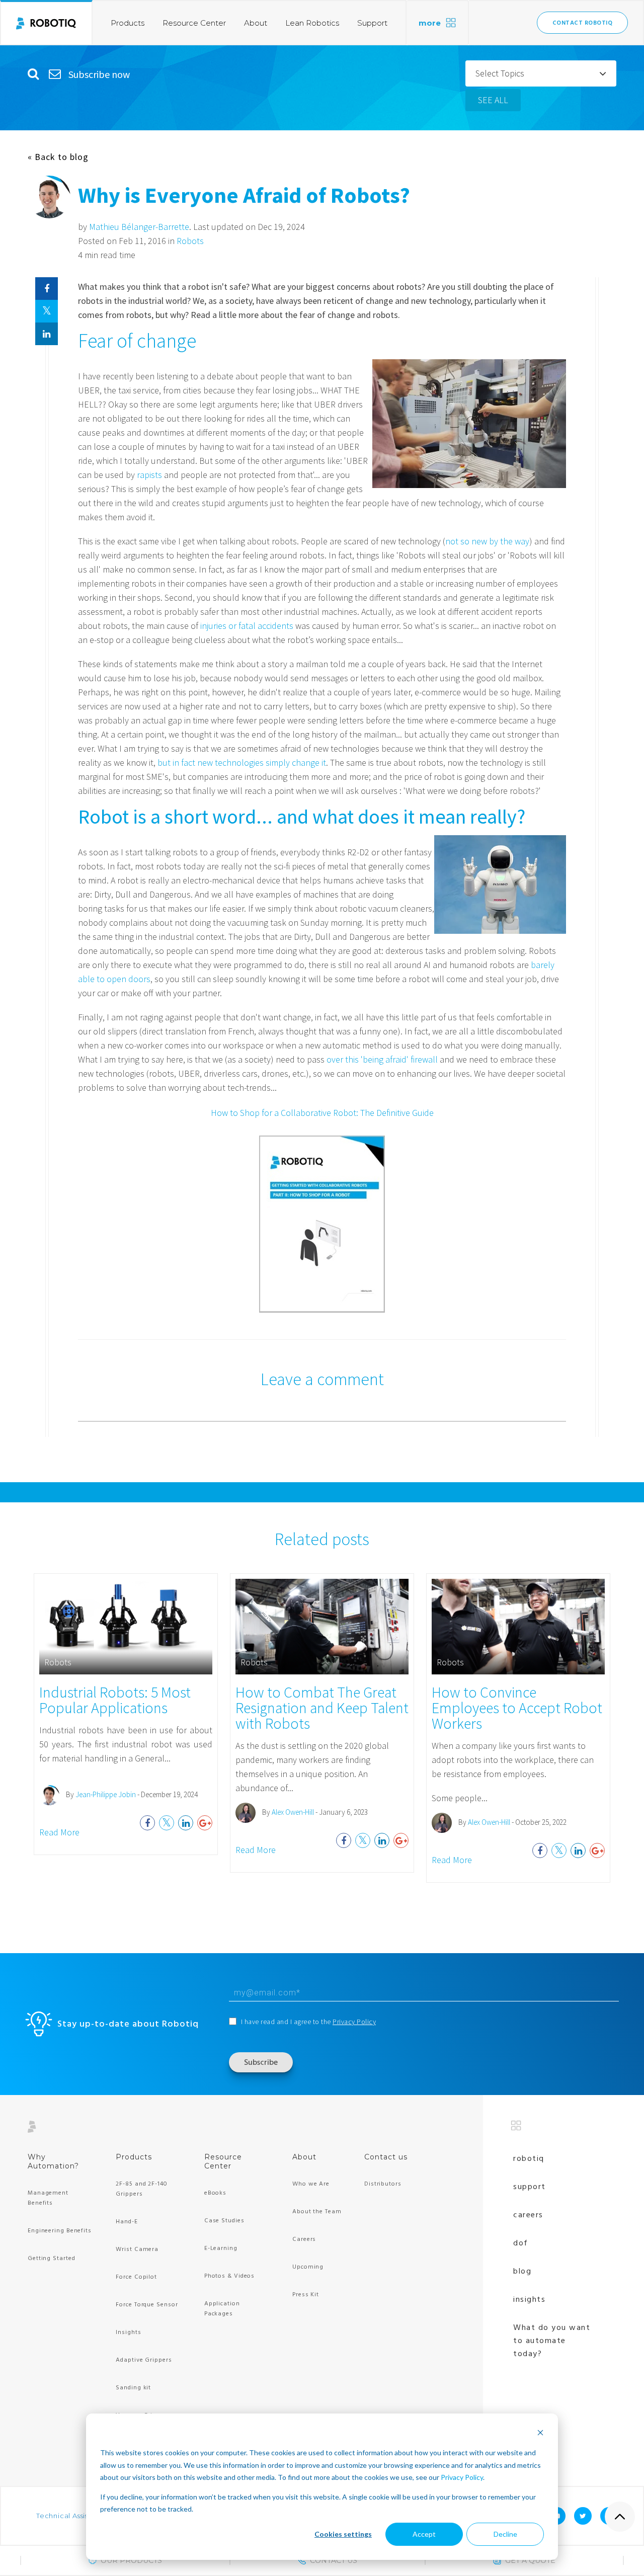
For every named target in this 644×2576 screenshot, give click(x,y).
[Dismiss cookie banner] (540, 2434)
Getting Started (52, 2259)
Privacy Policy (462, 2477)
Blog (522, 2272)
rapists (149, 475)
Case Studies (224, 2221)
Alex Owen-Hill (293, 1812)
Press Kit (306, 2295)
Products (128, 23)
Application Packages (222, 2309)
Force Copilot (136, 2277)
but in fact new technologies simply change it (242, 762)
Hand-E (127, 2222)
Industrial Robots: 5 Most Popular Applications (115, 1700)
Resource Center (194, 23)
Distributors (383, 2184)
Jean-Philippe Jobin (106, 1794)
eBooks (215, 2193)
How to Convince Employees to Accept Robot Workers (517, 1708)
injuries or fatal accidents (247, 626)
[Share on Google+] (205, 1823)
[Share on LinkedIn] (47, 334)
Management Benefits (48, 2198)
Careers (304, 2239)
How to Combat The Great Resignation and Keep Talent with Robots (322, 1708)
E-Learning (221, 2248)
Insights (128, 2332)
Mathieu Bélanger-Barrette (139, 227)
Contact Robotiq (583, 23)
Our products (131, 2560)
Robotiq (529, 2159)
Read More (59, 1832)
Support (372, 23)
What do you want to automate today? (552, 2341)
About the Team (317, 2212)
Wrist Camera (137, 2249)
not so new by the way (487, 541)
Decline (505, 2534)
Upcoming (308, 2267)
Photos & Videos (230, 2276)
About (256, 23)
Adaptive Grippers (144, 2360)
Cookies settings (343, 2534)
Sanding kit (133, 2388)
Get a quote (530, 2560)
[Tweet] (47, 311)
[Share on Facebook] (47, 289)
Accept (424, 2534)
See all (493, 100)
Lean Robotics (312, 23)
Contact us (386, 2157)
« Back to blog (58, 157)
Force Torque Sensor (147, 2305)
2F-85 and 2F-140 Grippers (141, 2189)
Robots (190, 241)
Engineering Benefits (60, 2231)
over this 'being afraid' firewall (382, 1059)
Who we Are (311, 2184)
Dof (521, 2243)
